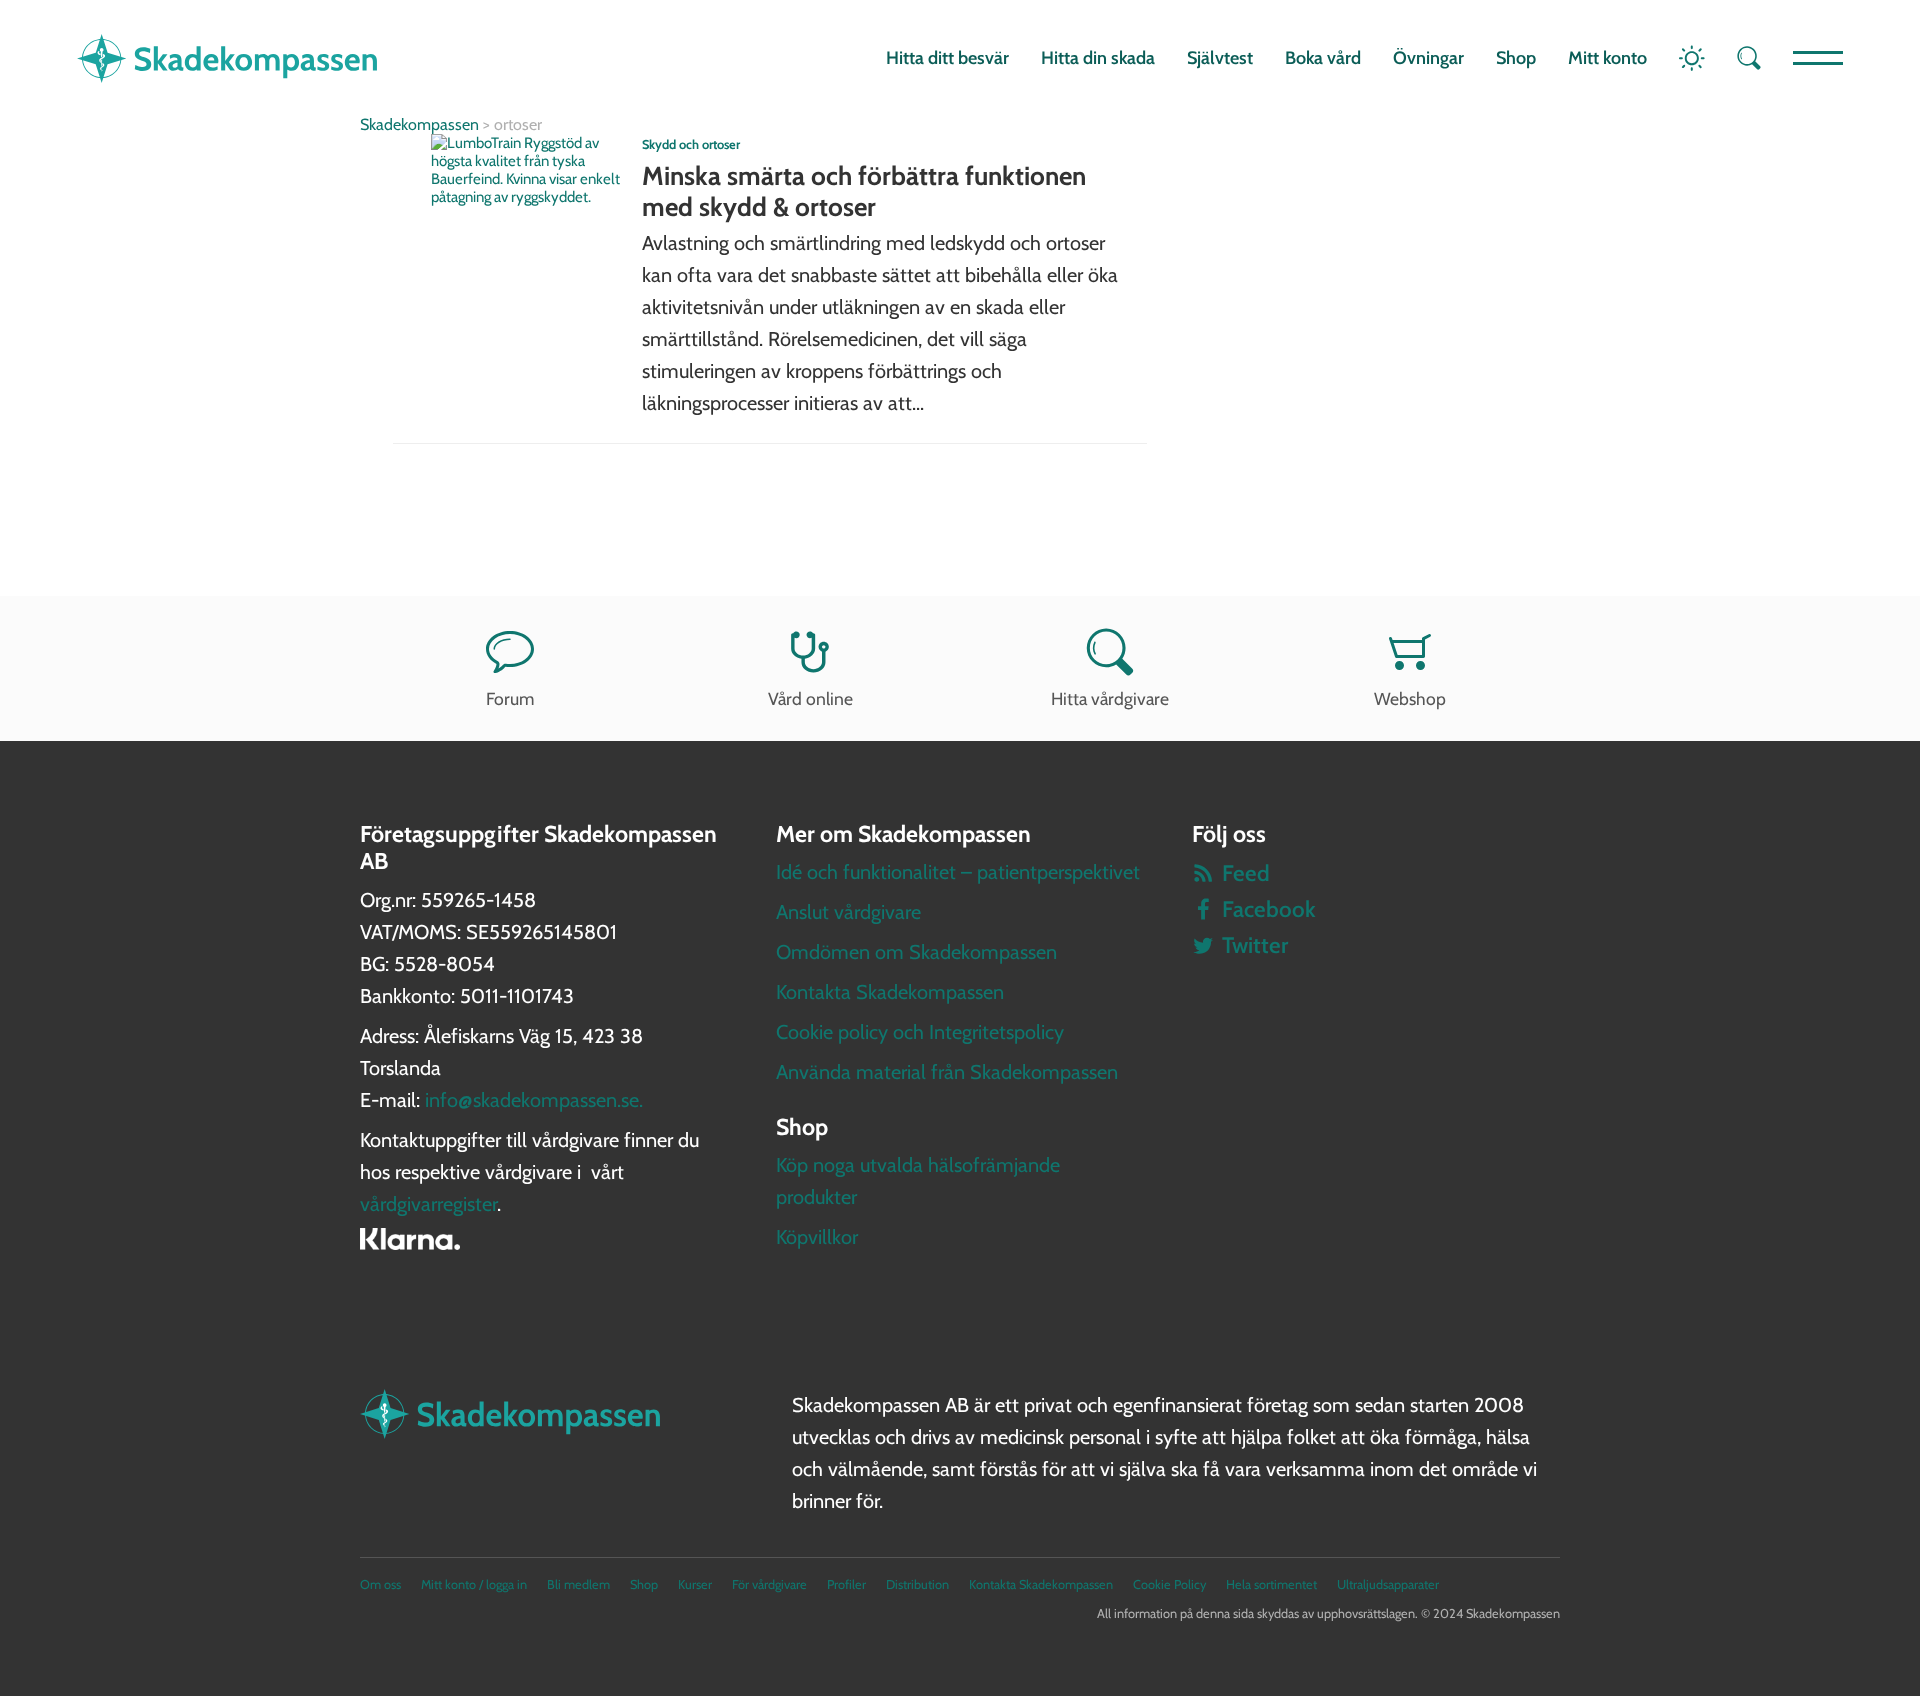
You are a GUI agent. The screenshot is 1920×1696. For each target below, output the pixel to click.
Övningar (1428, 58)
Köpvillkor (817, 1237)
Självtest (1220, 58)
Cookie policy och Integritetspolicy (920, 1032)
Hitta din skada (1098, 58)
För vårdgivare (769, 1584)
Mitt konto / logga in (474, 1584)
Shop (1516, 58)
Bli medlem (578, 1584)
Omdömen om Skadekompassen (916, 952)
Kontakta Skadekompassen (890, 992)
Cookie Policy (1169, 1584)
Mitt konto (1607, 58)
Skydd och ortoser (691, 144)
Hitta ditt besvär (947, 58)
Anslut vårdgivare (848, 912)
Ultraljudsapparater (1388, 1584)
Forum (510, 698)
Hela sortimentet (1271, 1584)
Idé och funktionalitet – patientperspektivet (958, 872)
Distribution (917, 1584)
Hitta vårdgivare (1110, 698)
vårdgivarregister (428, 1204)
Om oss (380, 1584)
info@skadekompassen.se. (534, 1100)
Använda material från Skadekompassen (947, 1072)
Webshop (1410, 698)
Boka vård (1323, 58)
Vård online (810, 698)
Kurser (695, 1584)
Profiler (846, 1584)
